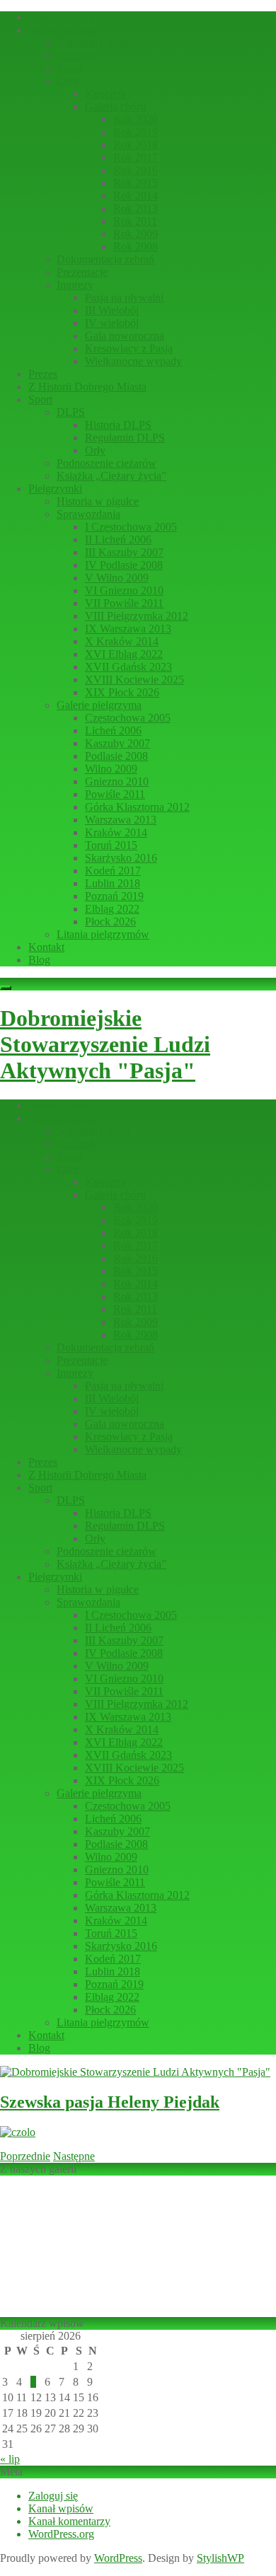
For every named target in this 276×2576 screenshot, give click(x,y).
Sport (40, 399)
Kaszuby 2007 (117, 743)
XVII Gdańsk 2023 (128, 667)
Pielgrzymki (55, 489)
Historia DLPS (118, 425)
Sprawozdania (88, 514)
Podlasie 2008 (116, 756)
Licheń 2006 (113, 730)
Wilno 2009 (111, 769)
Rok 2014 (136, 196)
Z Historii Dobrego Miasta (87, 387)
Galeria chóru (115, 106)
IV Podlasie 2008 (124, 565)
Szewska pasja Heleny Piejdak (110, 2102)
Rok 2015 (136, 183)
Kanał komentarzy (69, 2521)
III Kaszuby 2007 (124, 552)
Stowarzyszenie (63, 30)
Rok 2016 (136, 170)
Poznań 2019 (114, 896)
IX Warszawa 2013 (128, 629)
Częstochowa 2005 (128, 718)
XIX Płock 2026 (122, 692)
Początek (77, 56)
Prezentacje (82, 272)
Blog (39, 960)
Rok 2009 (136, 234)
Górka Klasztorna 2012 (137, 807)
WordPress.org (61, 2534)
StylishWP (220, 2558)
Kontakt (46, 947)
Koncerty (106, 94)
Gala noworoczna (125, 336)
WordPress (118, 2558)
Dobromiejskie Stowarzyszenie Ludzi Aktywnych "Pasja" (105, 1044)
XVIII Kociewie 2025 (134, 680)
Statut (69, 68)
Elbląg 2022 (112, 909)
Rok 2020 (136, 119)
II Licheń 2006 (118, 539)
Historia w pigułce (98, 501)
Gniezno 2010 (117, 781)
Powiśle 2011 (115, 794)
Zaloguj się (53, 2496)
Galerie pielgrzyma (99, 705)
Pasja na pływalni (124, 298)
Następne (74, 2156)
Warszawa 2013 (121, 820)
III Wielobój (112, 310)
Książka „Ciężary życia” (111, 476)
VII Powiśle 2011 (124, 603)
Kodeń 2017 (113, 871)
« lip (10, 2459)
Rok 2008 (136, 247)
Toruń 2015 (111, 845)
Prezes (43, 374)
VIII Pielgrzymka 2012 (137, 616)
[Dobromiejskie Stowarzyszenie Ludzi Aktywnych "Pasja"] (135, 2072)
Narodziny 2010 (93, 43)
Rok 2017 (136, 157)
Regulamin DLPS (125, 438)
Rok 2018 (136, 145)
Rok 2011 (135, 221)
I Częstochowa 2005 (131, 527)
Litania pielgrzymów (103, 934)
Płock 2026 (110, 922)
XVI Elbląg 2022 (124, 654)
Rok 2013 (136, 208)
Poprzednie (25, 2156)
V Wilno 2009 (117, 578)
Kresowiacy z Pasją (129, 348)
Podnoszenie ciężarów (107, 463)
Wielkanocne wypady (133, 361)
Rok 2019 (136, 132)
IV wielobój (112, 323)
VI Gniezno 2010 (124, 590)
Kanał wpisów (61, 2508)
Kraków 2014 (116, 832)
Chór (68, 81)
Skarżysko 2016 (121, 858)
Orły (95, 450)
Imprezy (75, 285)
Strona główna (61, 17)
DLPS (71, 412)
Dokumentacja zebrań (105, 259)
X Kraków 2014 (122, 641)
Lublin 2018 (113, 883)
